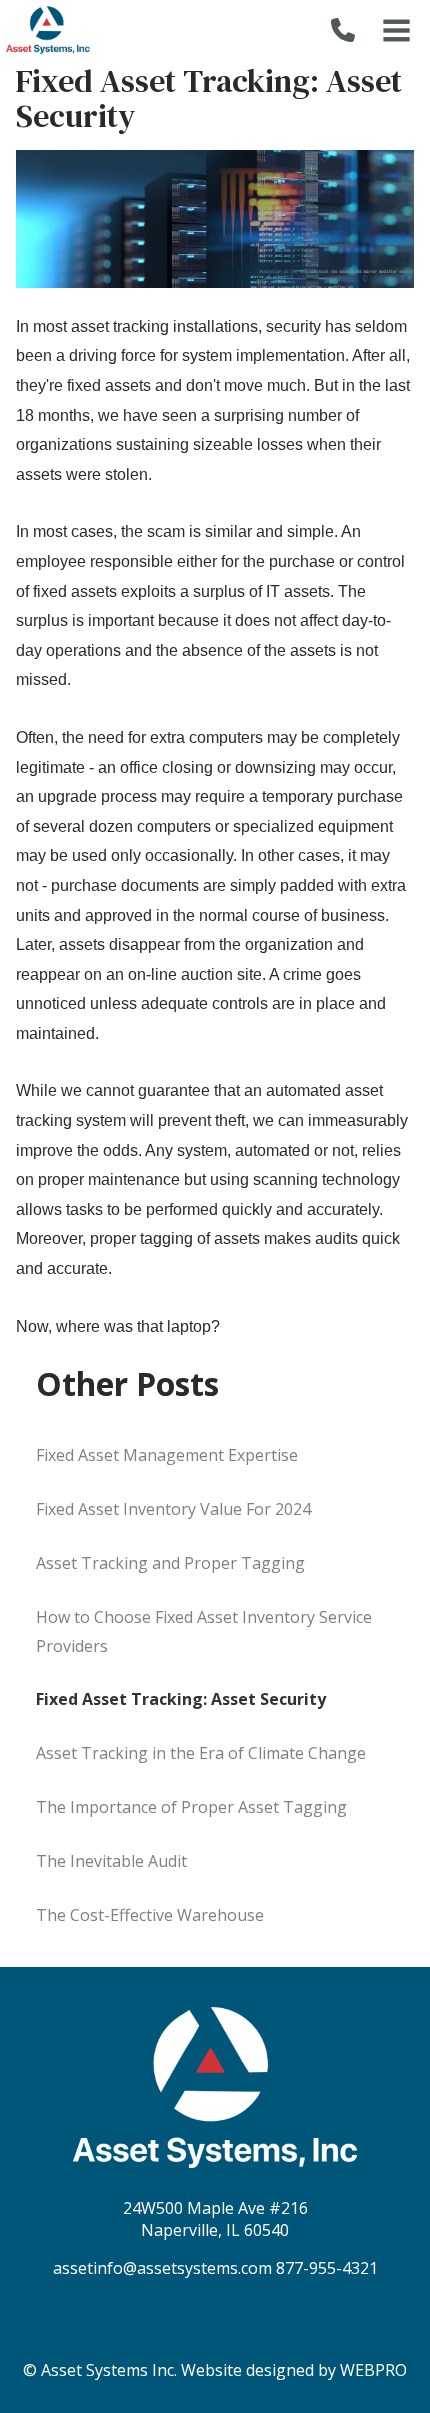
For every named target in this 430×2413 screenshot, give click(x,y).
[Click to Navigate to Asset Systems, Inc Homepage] (48, 30)
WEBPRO (373, 2370)
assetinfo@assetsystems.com (162, 2268)
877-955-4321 (327, 2268)
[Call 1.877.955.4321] (343, 30)
